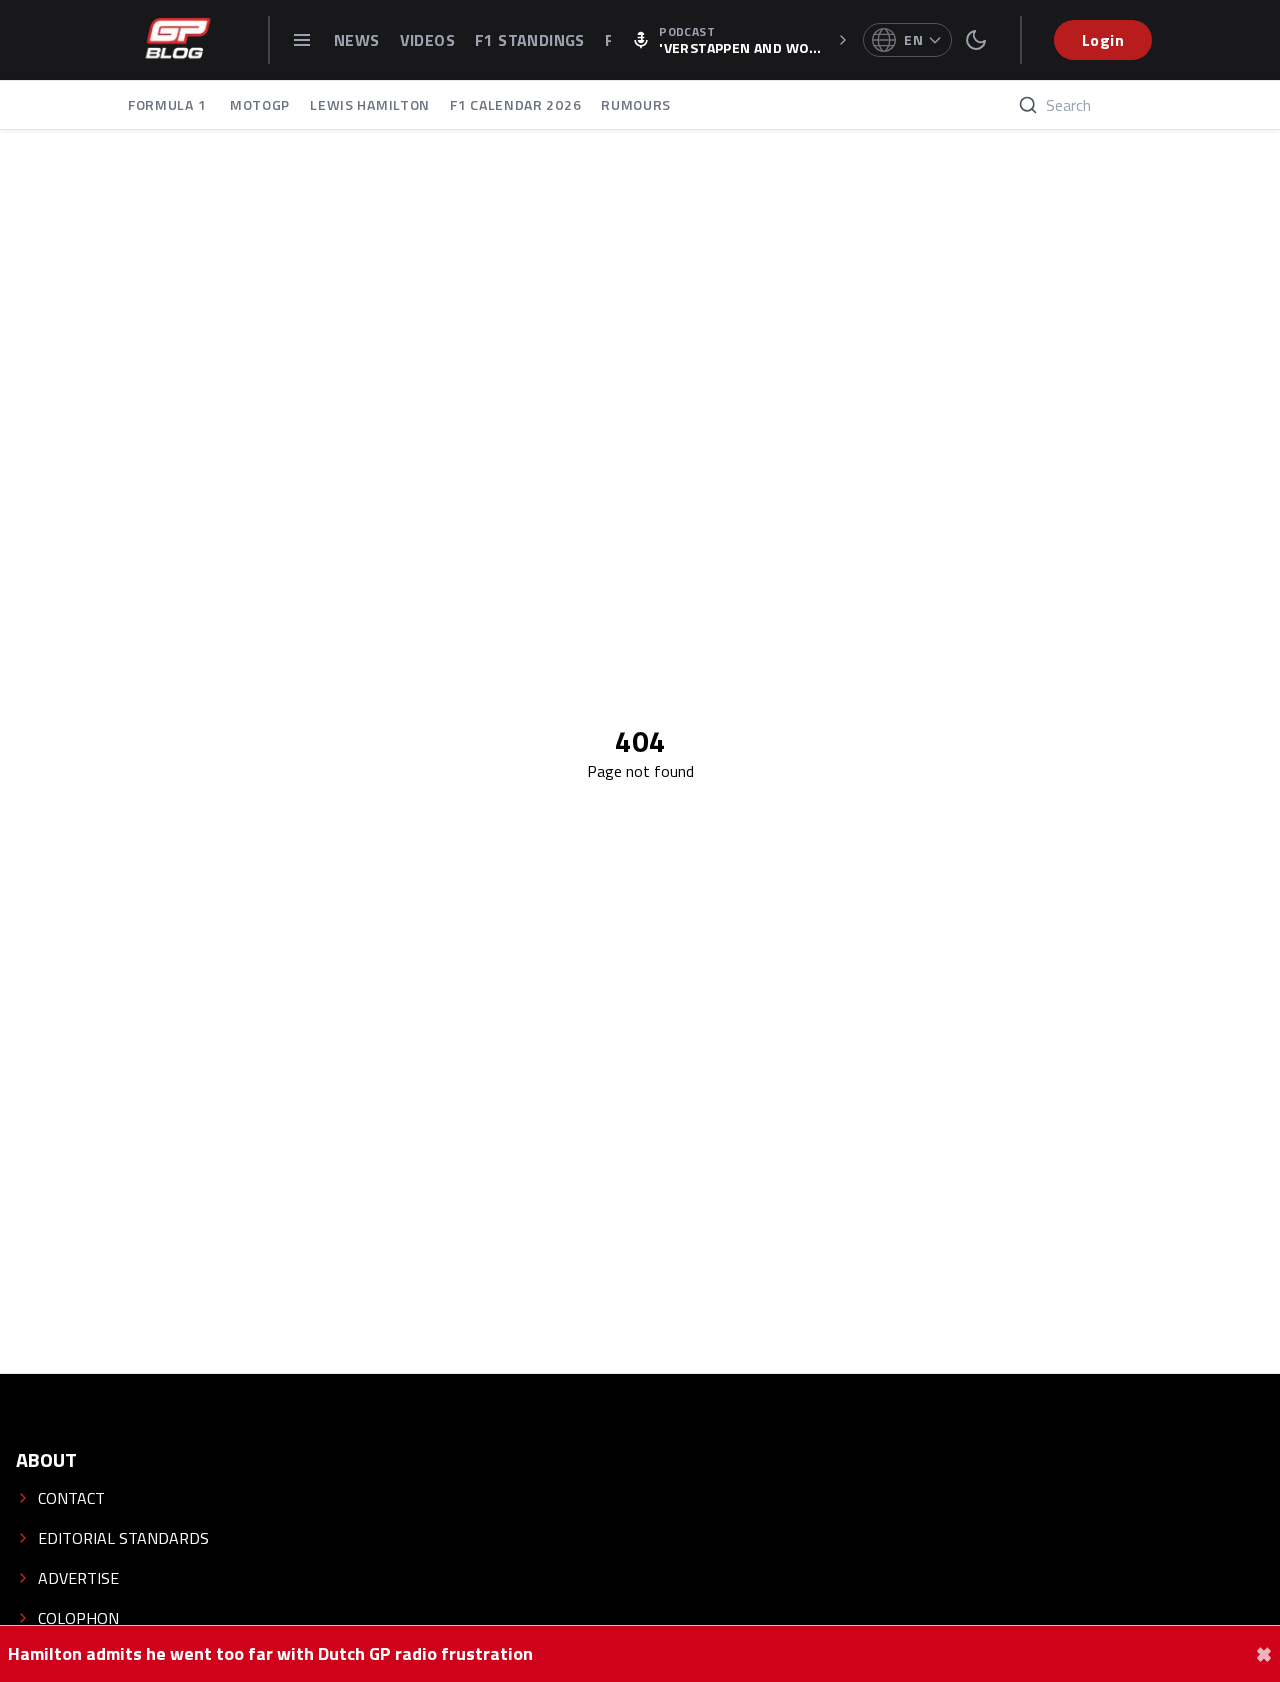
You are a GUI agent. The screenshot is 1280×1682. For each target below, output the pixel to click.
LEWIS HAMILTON (370, 104)
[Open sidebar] (302, 40)
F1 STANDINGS (530, 40)
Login (1103, 40)
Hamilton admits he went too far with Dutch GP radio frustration (270, 1654)
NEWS (357, 40)
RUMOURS (636, 104)
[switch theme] (976, 40)
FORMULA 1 (169, 104)
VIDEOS (427, 40)
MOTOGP (260, 104)
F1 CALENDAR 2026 (515, 104)
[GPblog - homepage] (178, 40)
